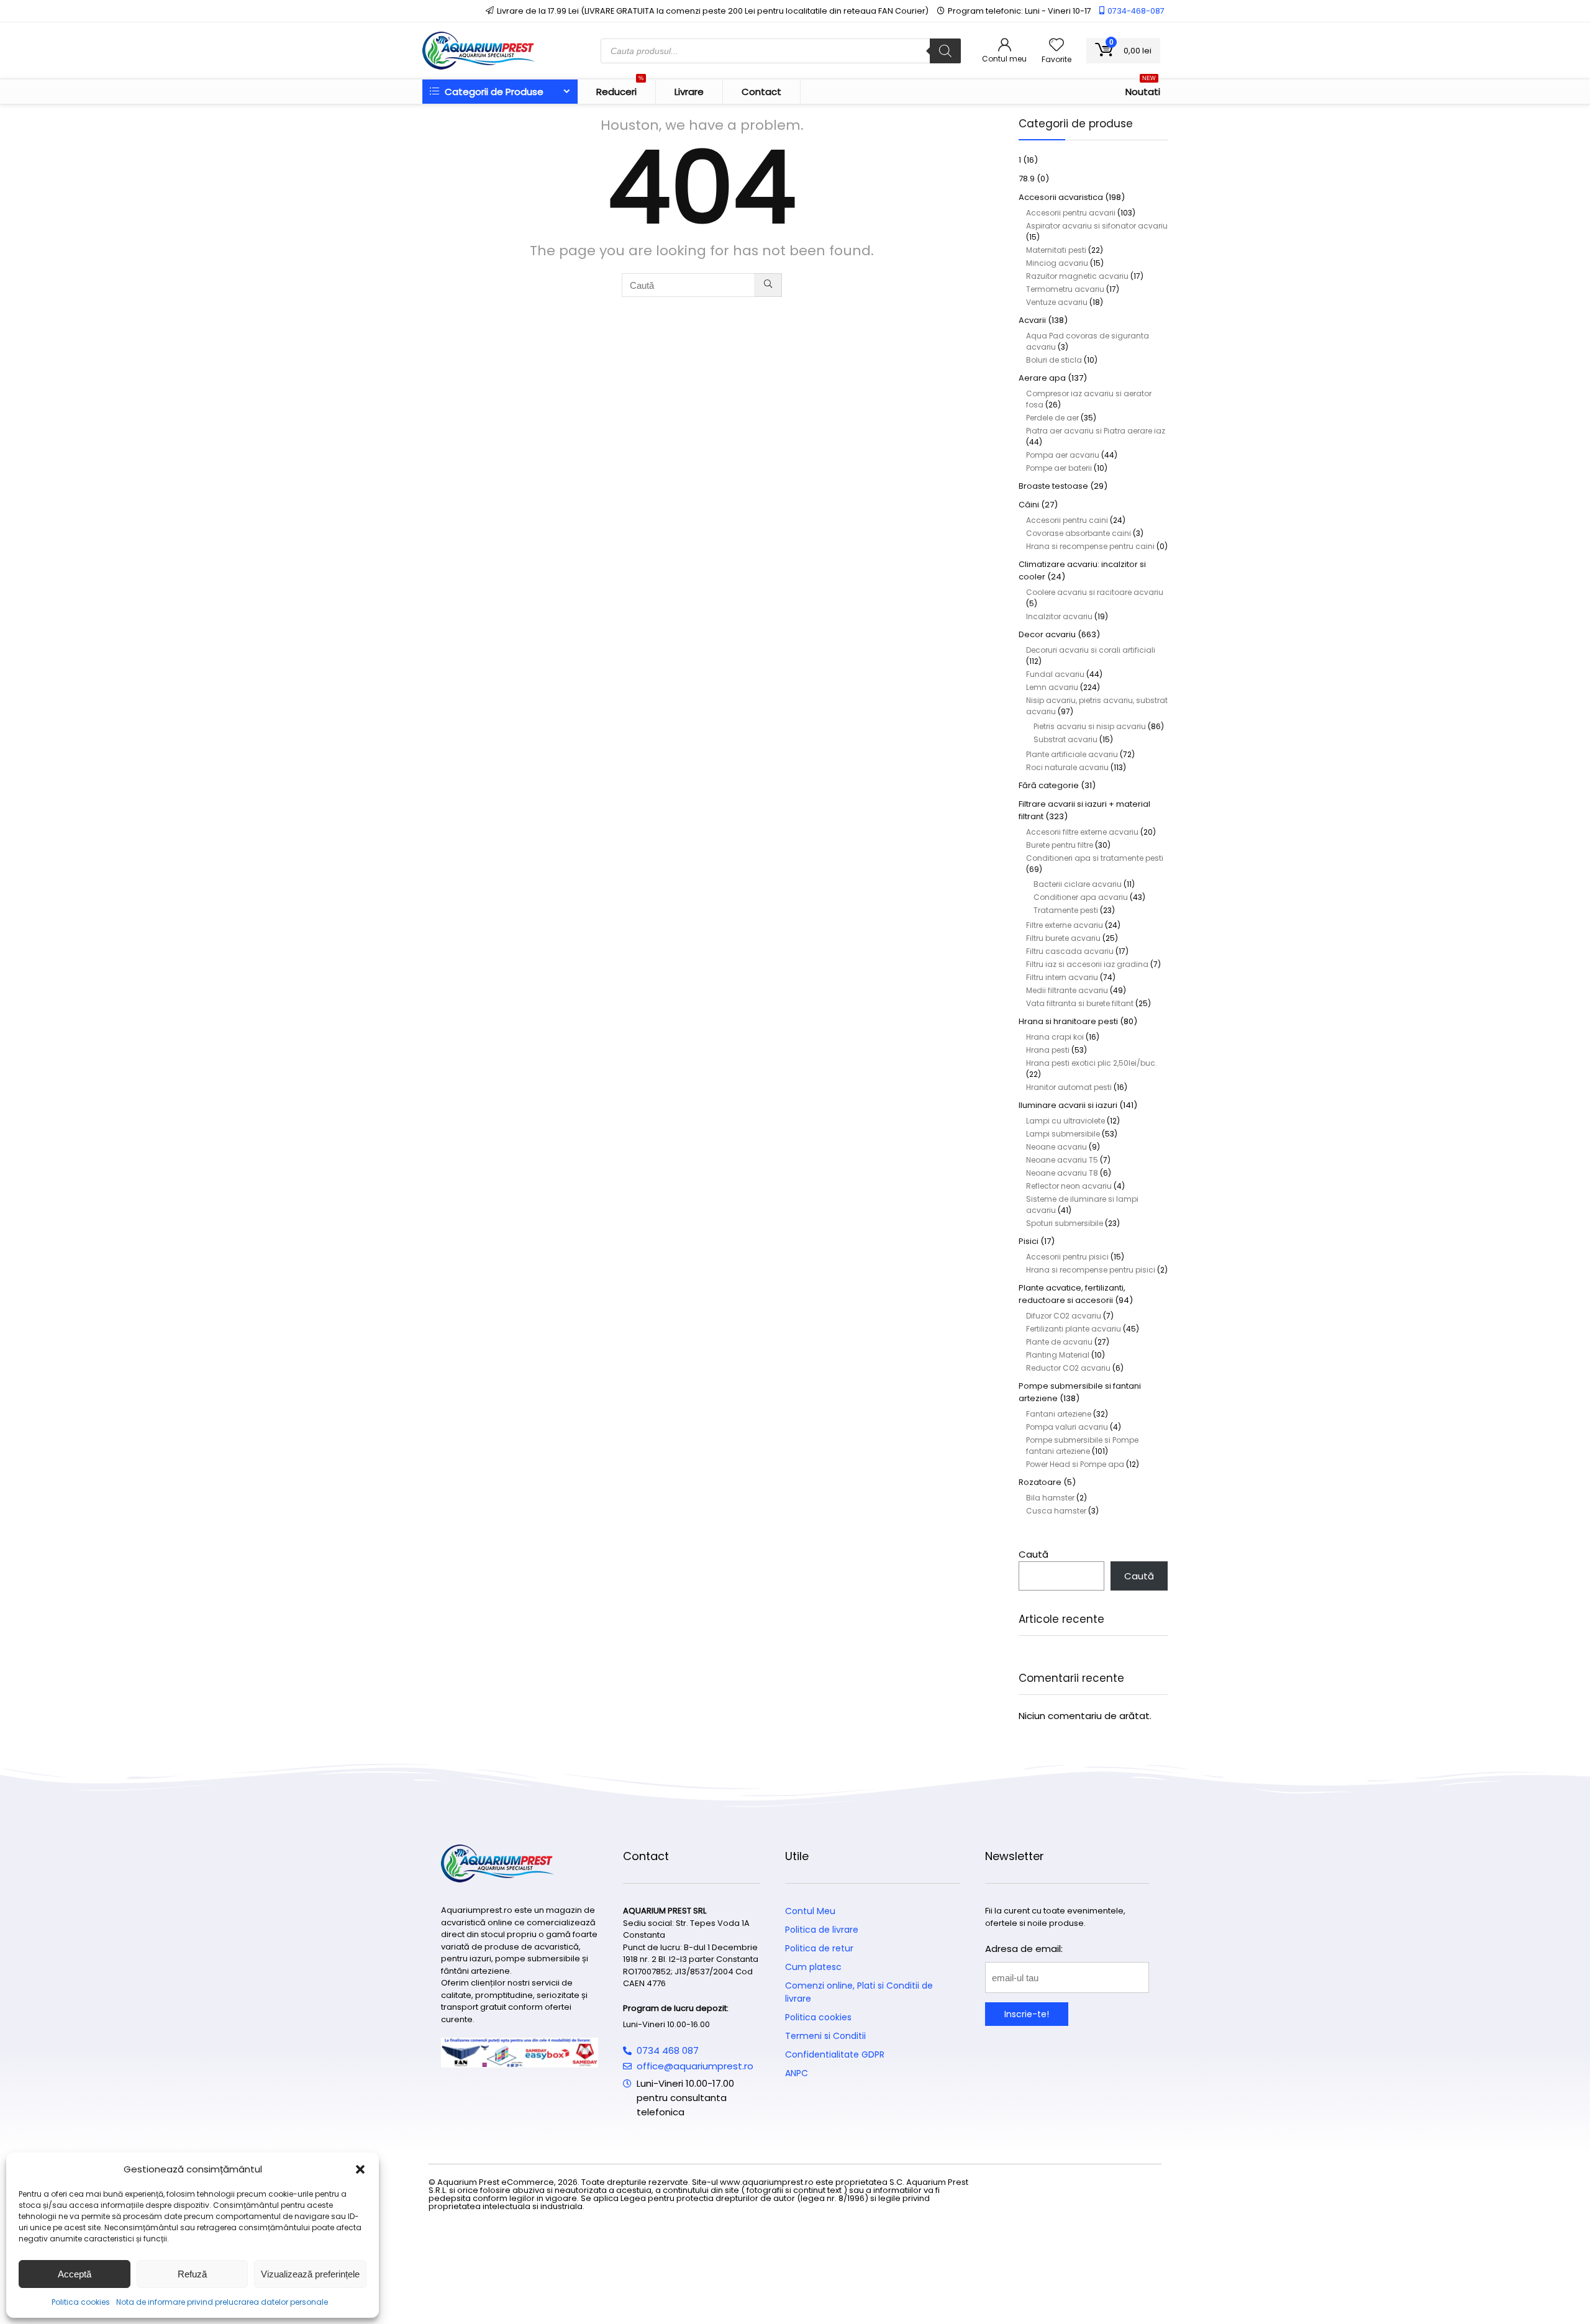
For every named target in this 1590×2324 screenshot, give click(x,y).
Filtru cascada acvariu (1070, 951)
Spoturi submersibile (1065, 1223)
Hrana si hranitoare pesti (1068, 1021)
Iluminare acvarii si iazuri (1068, 1105)
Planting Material (1058, 1355)
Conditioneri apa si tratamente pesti (1095, 858)
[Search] (945, 51)
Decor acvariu (1047, 634)
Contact (761, 92)
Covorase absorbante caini (1079, 533)
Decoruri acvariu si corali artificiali (1091, 650)
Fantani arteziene (1059, 1414)
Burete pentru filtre (1060, 845)
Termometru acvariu (1065, 289)
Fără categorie (1049, 785)
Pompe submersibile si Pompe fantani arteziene (1082, 1446)
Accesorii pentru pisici (1067, 1257)
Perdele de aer (1052, 418)
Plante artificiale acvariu (1072, 754)
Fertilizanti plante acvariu (1074, 1329)
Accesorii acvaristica (1061, 197)
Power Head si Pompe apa (1075, 1464)
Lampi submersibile (1063, 1134)
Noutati (1143, 89)
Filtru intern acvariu (1062, 977)
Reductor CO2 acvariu (1068, 1368)
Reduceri (620, 89)
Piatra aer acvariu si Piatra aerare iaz (1096, 431)
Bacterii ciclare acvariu (1078, 884)
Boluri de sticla (1054, 360)
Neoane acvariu (1056, 1147)
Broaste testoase (1053, 486)
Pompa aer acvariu (1063, 455)
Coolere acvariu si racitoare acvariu (1095, 592)
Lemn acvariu (1052, 687)
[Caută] (768, 285)
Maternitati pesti (1056, 250)
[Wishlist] (1056, 46)
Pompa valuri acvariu (1067, 1427)
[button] (360, 2169)
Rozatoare (1040, 1482)
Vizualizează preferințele (310, 2274)
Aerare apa (1042, 378)
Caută (1033, 1554)
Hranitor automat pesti (1069, 1087)
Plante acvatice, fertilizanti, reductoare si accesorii (1072, 1294)
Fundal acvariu (1055, 674)
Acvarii (1032, 320)
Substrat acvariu (1065, 739)
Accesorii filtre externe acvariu (1082, 832)
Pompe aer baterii (1059, 468)
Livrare (689, 92)
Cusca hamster (1056, 1511)
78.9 (1027, 179)
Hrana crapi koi (1055, 1037)
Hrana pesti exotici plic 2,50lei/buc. (1092, 1063)
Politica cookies (81, 2302)
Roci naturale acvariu (1067, 767)
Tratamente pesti (1066, 910)
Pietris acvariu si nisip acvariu (1090, 726)
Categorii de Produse (493, 92)
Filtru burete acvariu (1063, 938)
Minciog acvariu (1057, 263)
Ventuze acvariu (1057, 302)
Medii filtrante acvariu (1067, 990)
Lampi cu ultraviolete (1065, 1121)
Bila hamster (1050, 1498)
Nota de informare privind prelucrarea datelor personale (222, 2302)
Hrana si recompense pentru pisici (1091, 1270)
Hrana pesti (1048, 1050)
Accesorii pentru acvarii (1071, 213)
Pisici (1029, 1241)
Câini (1029, 505)
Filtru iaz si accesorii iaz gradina (1087, 964)
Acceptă (75, 2274)
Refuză (192, 2274)
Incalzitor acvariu (1059, 616)
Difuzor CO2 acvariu (1064, 1316)
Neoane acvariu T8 (1062, 1173)
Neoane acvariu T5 (1062, 1160)
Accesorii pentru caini (1067, 520)
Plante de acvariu (1059, 1342)
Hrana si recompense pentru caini (1090, 546)
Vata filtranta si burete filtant (1080, 1003)
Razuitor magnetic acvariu (1077, 276)
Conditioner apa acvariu (1081, 897)
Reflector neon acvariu (1069, 1186)
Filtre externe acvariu (1065, 925)
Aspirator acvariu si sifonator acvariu (1097, 226)
